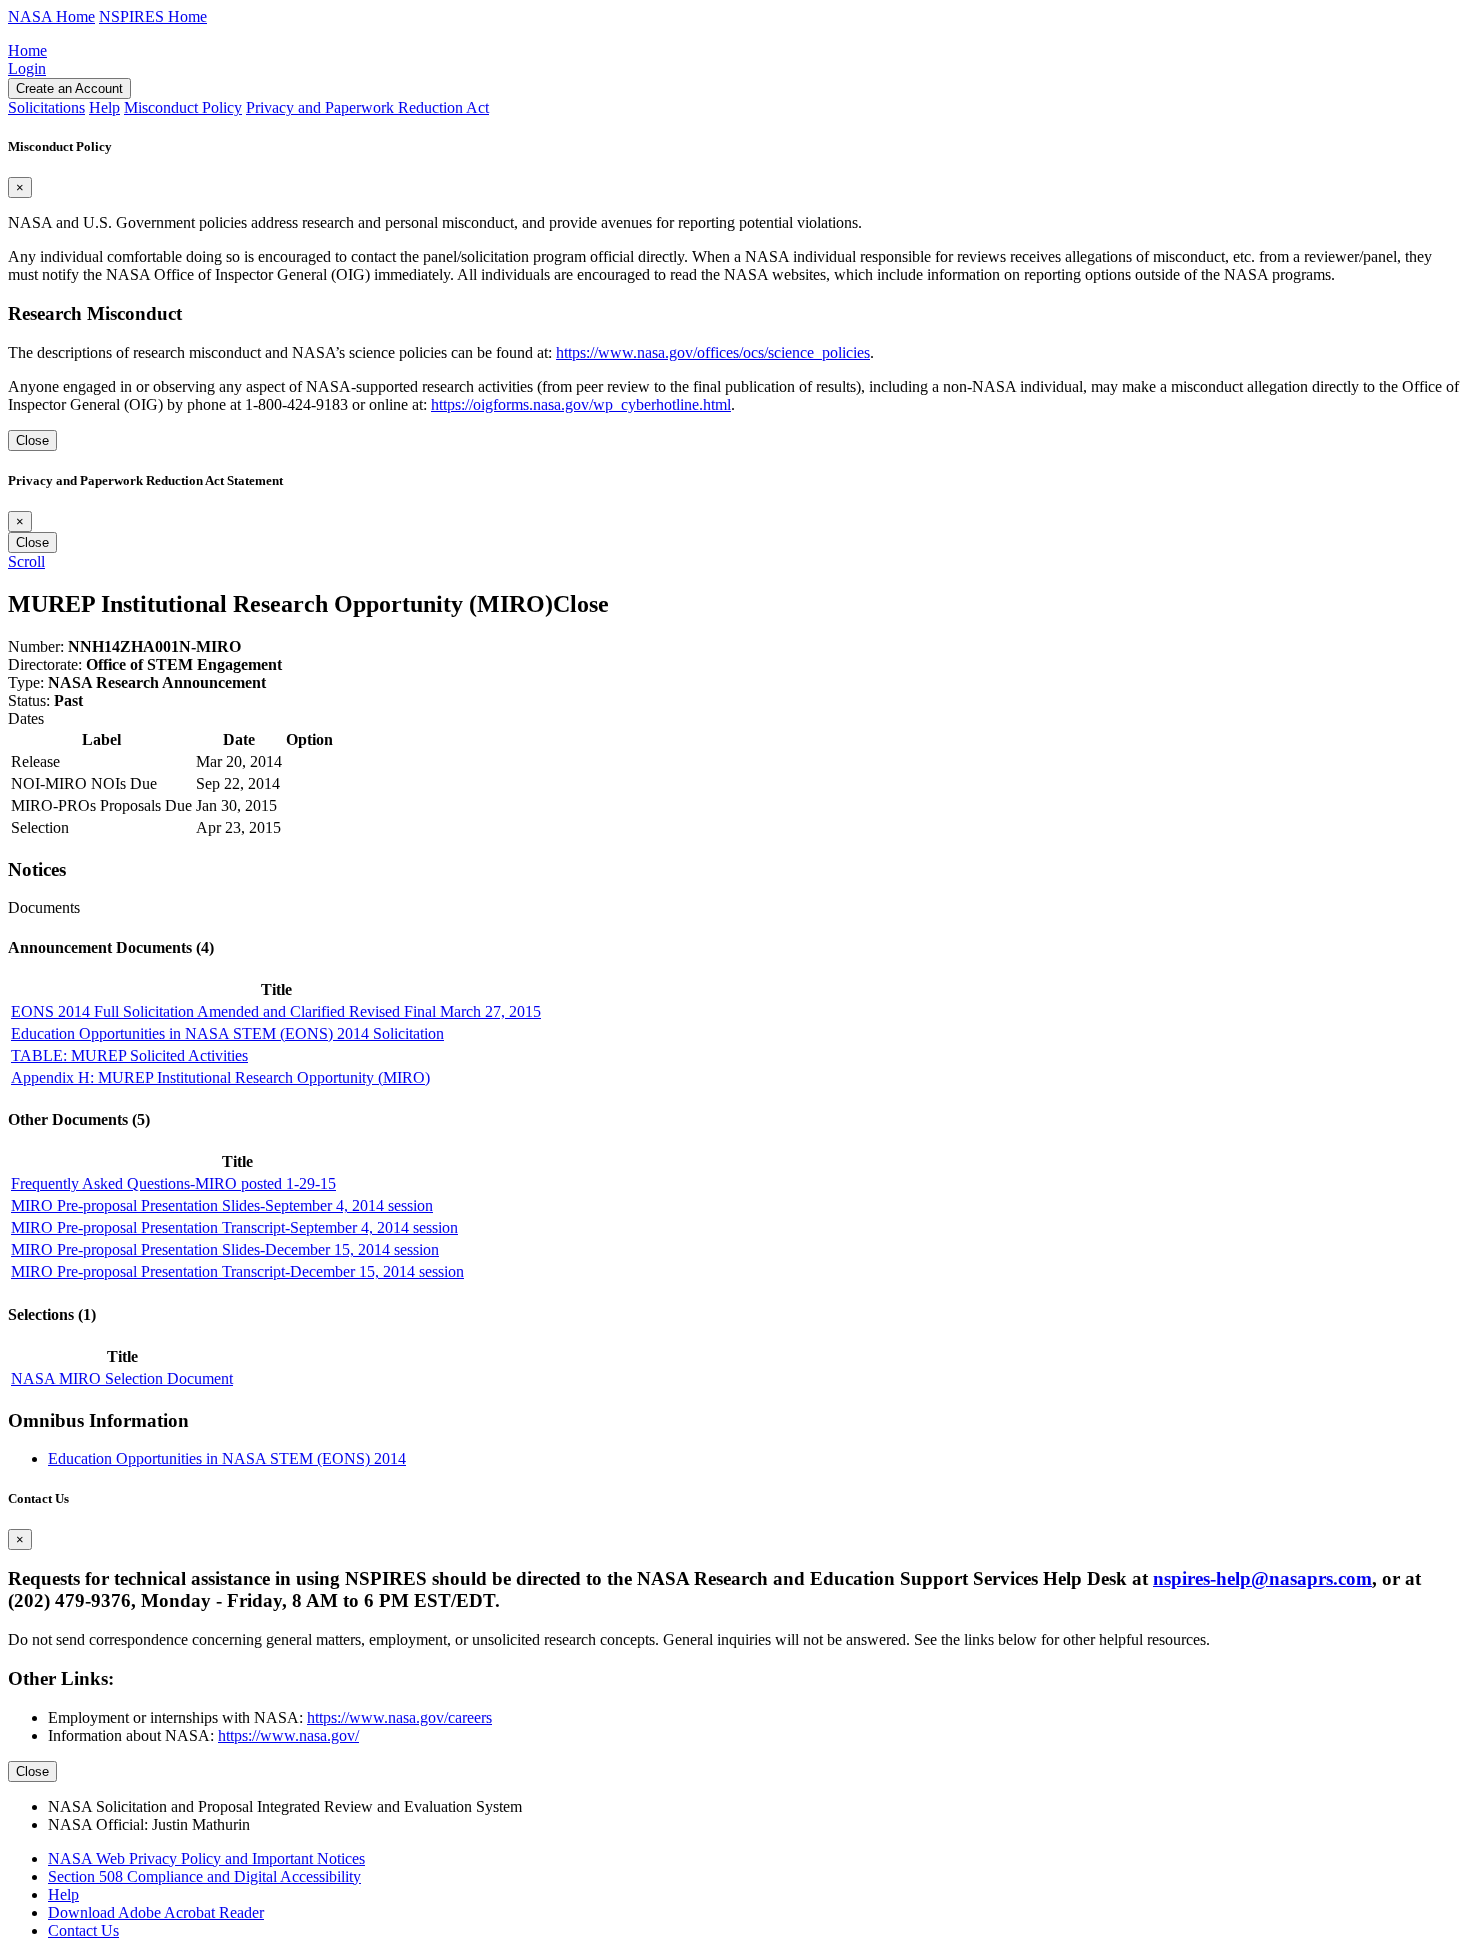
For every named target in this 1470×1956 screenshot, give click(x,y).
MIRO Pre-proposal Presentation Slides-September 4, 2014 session (222, 1205)
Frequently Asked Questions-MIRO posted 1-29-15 (173, 1183)
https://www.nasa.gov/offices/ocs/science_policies (713, 352)
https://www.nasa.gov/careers (399, 1717)
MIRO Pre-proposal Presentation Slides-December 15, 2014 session (225, 1249)
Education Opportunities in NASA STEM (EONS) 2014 (227, 1458)
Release (35, 761)
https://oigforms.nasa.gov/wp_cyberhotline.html (581, 404)
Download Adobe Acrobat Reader (156, 1912)
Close (32, 440)
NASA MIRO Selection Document (122, 1378)
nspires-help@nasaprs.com (1262, 1578)
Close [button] (581, 604)
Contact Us (83, 1930)
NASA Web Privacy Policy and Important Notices (206, 1858)
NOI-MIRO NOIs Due (84, 783)
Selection (40, 827)
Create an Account (69, 88)
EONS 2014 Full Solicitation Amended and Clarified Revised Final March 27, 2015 (276, 1011)
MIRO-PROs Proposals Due (101, 805)
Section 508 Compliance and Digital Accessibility (204, 1876)
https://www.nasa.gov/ (288, 1735)
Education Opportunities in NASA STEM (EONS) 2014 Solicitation (227, 1033)
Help (63, 1894)
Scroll (26, 561)
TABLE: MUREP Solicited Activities (129, 1055)
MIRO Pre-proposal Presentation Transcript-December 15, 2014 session (237, 1271)
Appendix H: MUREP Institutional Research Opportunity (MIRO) (220, 1077)
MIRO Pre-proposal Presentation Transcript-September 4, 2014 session (234, 1227)
